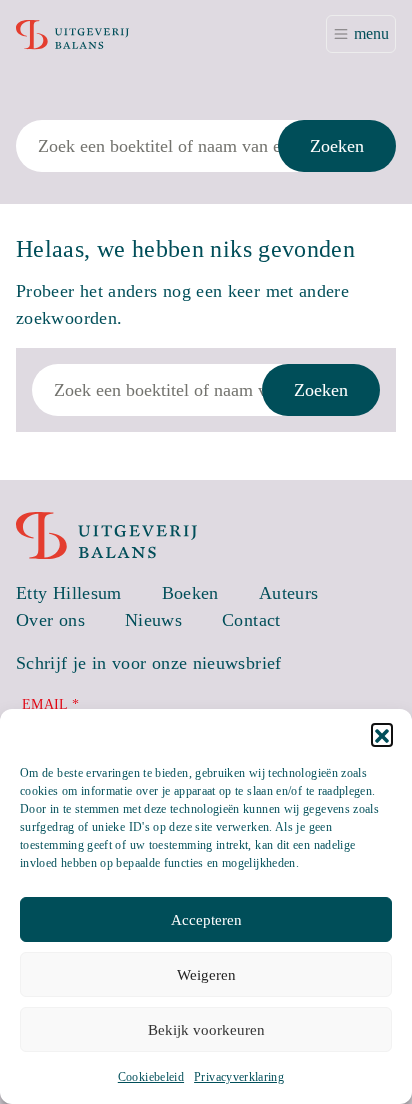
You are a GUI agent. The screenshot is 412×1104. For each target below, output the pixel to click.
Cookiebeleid (151, 1077)
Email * (51, 704)
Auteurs (289, 593)
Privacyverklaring (239, 1077)
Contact (251, 620)
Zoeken (337, 146)
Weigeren (206, 975)
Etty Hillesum (69, 593)
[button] (382, 734)
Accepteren (206, 920)
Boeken (190, 593)
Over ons (50, 620)
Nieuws (153, 620)
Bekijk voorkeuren (206, 1030)
